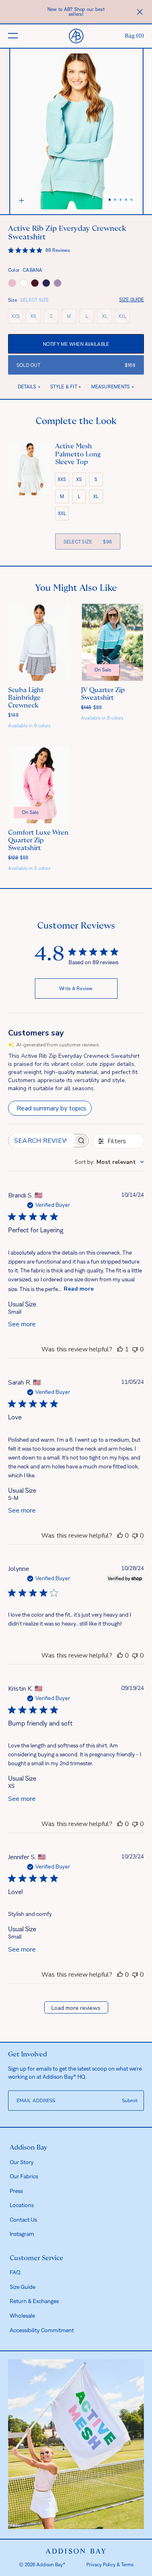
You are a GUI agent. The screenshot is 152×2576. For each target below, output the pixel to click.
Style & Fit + (66, 387)
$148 (13, 715)
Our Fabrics (24, 2176)
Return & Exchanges (34, 2301)
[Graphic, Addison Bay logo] (76, 2551)
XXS (17, 318)
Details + (29, 387)
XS (35, 318)
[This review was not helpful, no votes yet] (135, 1349)
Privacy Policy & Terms (110, 2565)
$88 (92, 707)
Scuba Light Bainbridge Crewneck (26, 698)
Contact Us (23, 2220)
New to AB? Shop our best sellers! (76, 12)
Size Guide (132, 300)
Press (16, 2191)
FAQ (15, 2272)
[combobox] (109, 1162)
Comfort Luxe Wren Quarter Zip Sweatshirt (38, 840)
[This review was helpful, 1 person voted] (120, 1349)
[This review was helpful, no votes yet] (120, 1536)
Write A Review (76, 989)
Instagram (22, 2234)
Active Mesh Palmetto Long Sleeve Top (78, 454)
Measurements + (113, 387)
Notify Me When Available (76, 344)
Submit (130, 2101)
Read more (79, 1289)
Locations (22, 2205)
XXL (124, 318)
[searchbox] (41, 1141)
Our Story (22, 2162)
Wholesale (22, 2316)
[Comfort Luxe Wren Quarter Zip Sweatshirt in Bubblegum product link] (40, 785)
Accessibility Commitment (42, 2330)
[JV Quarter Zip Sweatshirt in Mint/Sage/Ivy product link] (113, 642)
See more (22, 1324)
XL (107, 318)
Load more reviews (76, 2008)
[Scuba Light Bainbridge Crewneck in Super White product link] (40, 642)
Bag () (134, 36)
